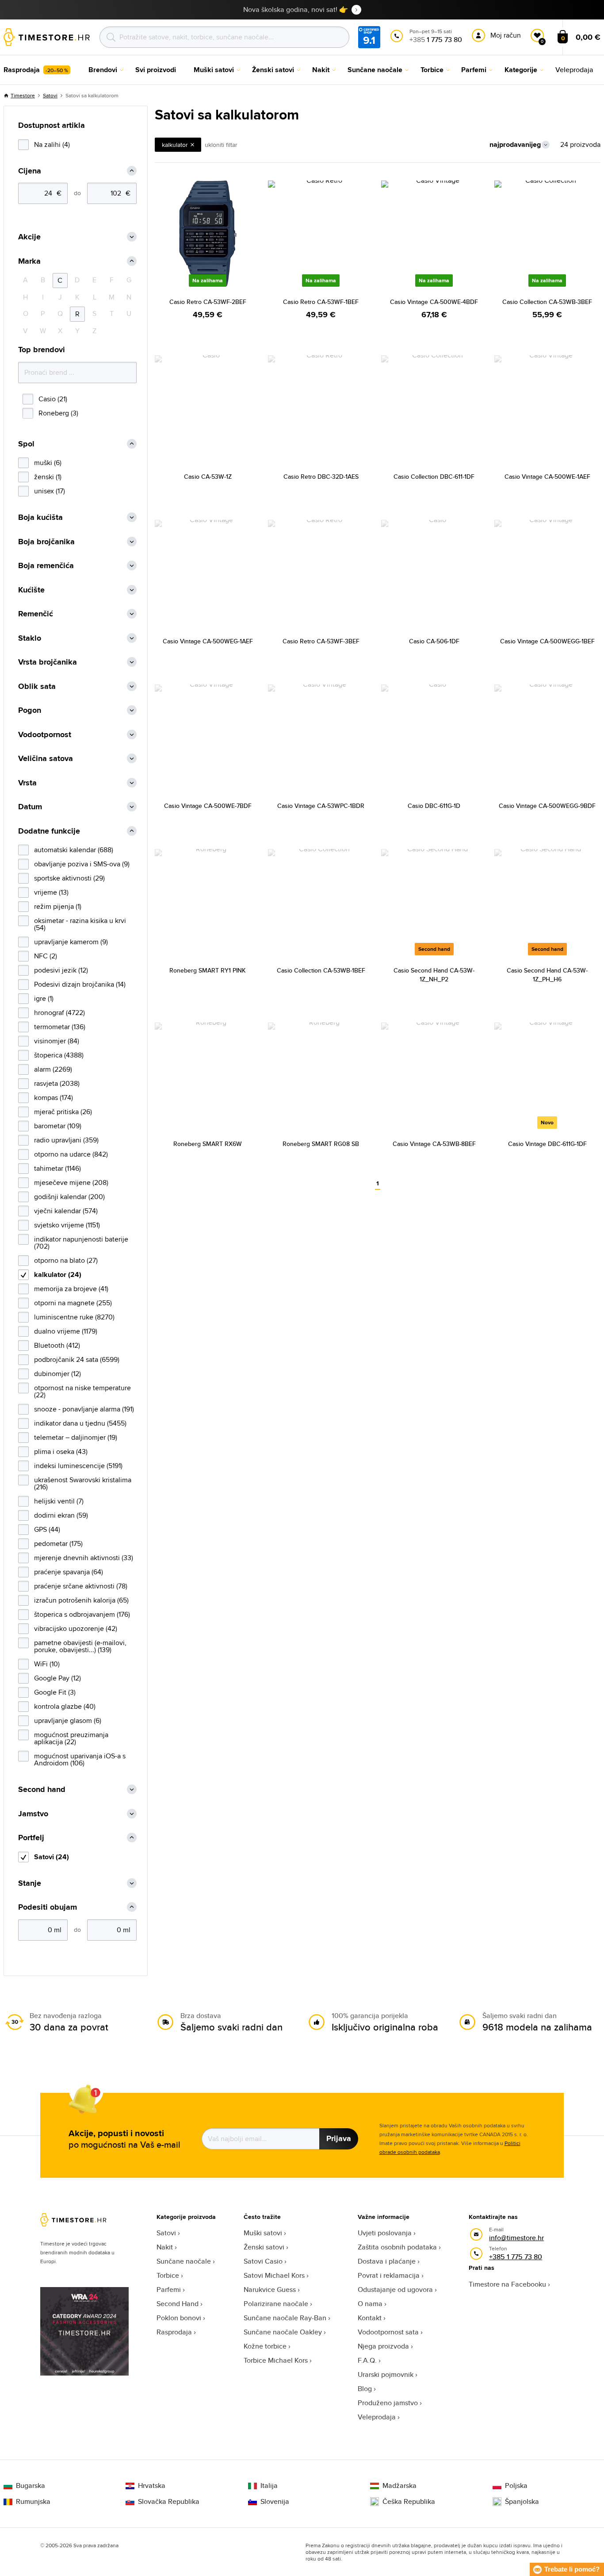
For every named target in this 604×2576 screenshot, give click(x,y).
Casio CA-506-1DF (434, 641)
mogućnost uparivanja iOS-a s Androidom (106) (80, 1759)
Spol (26, 444)
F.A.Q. (367, 2360)
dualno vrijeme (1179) (66, 1331)
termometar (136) (60, 1027)
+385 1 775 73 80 (516, 2257)
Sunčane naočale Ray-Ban (285, 2318)
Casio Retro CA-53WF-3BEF (321, 641)
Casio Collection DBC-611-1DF (434, 477)
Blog (365, 2389)
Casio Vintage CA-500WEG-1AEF (208, 641)
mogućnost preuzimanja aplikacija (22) (71, 1738)
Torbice (168, 2275)
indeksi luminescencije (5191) (78, 1466)
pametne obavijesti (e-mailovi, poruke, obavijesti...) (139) (80, 1646)
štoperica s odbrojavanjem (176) (82, 1614)
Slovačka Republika (169, 2502)
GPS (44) (47, 1529)
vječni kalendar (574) (66, 1211)
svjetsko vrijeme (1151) (67, 1225)
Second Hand (178, 2304)
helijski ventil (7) (59, 1501)
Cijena (30, 171)
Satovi (50, 95)
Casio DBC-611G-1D (434, 806)
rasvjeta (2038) (57, 1083)
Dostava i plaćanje (387, 2261)
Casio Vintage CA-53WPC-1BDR (321, 806)
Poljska (516, 2486)
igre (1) (44, 998)
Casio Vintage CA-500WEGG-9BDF (547, 806)
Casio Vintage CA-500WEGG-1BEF (547, 641)
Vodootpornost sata (388, 2332)
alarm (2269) (53, 1069)
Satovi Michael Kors (274, 2275)
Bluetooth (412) (57, 1345)
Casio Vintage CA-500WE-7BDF (208, 806)
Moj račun (506, 35)
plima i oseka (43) (61, 1451)
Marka (29, 261)
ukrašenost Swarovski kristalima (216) (83, 1483)
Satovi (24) (52, 1857)
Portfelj (31, 1838)
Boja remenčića (46, 566)
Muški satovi (263, 2233)
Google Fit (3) (55, 1692)
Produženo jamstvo (388, 2403)
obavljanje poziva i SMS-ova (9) (82, 864)
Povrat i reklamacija (389, 2275)
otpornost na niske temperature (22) (82, 1391)
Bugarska (31, 2486)
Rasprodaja (174, 2332)
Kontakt (370, 2318)
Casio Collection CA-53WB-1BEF (321, 970)
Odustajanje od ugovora (395, 2290)
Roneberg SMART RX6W (208, 1144)
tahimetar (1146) (57, 1168)
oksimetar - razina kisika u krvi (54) (80, 924)
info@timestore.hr (516, 2238)
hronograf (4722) (59, 1013)
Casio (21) (53, 399)
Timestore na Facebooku (507, 2284)
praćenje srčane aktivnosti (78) (81, 1586)
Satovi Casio (263, 2261)
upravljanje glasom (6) (68, 1721)
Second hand (42, 1790)
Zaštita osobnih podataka (397, 2247)
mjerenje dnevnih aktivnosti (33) (84, 1558)
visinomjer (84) (57, 1041)
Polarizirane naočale (276, 2304)
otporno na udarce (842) (71, 1154)
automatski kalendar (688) (74, 850)
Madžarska (399, 2486)
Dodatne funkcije (49, 831)
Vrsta (27, 783)
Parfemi (169, 2290)
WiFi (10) (47, 1664)
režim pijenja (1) (58, 906)
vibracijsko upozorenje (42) (76, 1628)
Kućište (31, 590)
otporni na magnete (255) (73, 1303)
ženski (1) (48, 477)
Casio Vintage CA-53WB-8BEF (434, 1144)
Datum (30, 807)
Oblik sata (37, 686)
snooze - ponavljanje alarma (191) (84, 1409)
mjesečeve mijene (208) (71, 1182)
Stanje (30, 1883)
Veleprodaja (377, 2417)
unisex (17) (50, 491)
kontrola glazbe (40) (65, 1706)
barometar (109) (58, 1126)
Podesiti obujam (48, 1907)
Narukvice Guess (270, 2290)
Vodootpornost (45, 735)
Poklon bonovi (179, 2318)
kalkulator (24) (58, 1275)
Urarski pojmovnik (386, 2374)
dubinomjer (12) (57, 1374)
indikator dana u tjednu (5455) (80, 1423)
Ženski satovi (264, 2247)
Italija (269, 2486)
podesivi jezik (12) (61, 970)
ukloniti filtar (221, 145)
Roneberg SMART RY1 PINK (208, 970)
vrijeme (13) (51, 892)
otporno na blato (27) (66, 1260)
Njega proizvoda (383, 2346)
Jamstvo (33, 1814)
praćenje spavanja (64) (69, 1572)
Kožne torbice (265, 2346)
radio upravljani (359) (66, 1140)
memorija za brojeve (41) (71, 1289)
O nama (370, 2304)
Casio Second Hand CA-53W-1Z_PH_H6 (547, 975)
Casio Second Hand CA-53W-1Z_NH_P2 (434, 975)
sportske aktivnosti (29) (69, 878)
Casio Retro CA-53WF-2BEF (208, 302)
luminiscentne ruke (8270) (74, 1317)
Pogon (30, 710)
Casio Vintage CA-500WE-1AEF (547, 477)
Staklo (30, 638)
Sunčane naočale (184, 2261)
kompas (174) (54, 1098)
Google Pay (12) (57, 1678)
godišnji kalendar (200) (69, 1197)
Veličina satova (46, 759)
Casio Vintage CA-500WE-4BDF (434, 302)
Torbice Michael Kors (276, 2360)
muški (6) (48, 463)
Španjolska (522, 2502)
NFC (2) (46, 956)
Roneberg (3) (58, 413)
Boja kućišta (40, 517)
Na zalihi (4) (52, 144)
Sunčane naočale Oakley (283, 2332)
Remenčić (36, 614)
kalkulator (175, 145)
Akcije (29, 237)
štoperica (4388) (59, 1055)
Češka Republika (409, 2502)
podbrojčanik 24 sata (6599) (77, 1359)
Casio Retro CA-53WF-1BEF (321, 302)
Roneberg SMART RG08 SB (321, 1144)
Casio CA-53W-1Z (208, 477)
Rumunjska (33, 2502)
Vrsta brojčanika (48, 662)
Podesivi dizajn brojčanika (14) (80, 984)
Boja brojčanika (46, 542)
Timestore (23, 95)
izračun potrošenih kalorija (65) (81, 1600)
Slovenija (275, 2502)
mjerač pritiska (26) (63, 1112)
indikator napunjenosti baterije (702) (81, 1243)
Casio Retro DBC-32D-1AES (321, 477)
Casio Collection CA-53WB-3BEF (547, 302)
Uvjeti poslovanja (385, 2233)
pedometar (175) (58, 1544)
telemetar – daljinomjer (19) (76, 1437)
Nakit (165, 2247)
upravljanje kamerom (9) (71, 942)
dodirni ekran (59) (61, 1515)
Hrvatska (152, 2486)
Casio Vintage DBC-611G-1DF (547, 1144)
